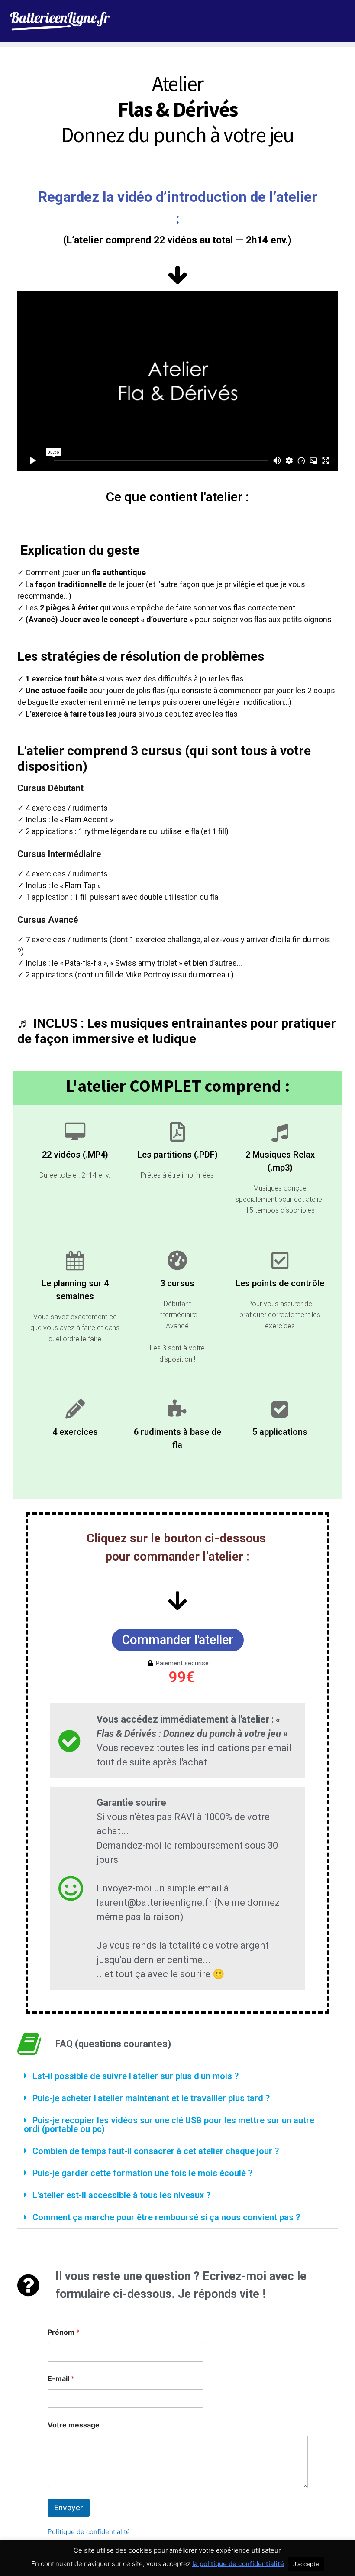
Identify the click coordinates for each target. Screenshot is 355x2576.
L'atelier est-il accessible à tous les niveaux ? (121, 2195)
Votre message (74, 2425)
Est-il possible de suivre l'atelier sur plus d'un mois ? (136, 2076)
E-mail (61, 2379)
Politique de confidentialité (89, 2532)
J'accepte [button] (306, 2564)
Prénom (64, 2332)
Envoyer (69, 2508)
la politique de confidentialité (238, 2564)
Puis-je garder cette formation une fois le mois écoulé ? (142, 2173)
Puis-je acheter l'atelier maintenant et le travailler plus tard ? (151, 2098)
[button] (177, 2076)
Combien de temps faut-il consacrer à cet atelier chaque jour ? (156, 2151)
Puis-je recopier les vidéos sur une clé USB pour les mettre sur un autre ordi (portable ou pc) (169, 2125)
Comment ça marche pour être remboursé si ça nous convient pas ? (166, 2217)
